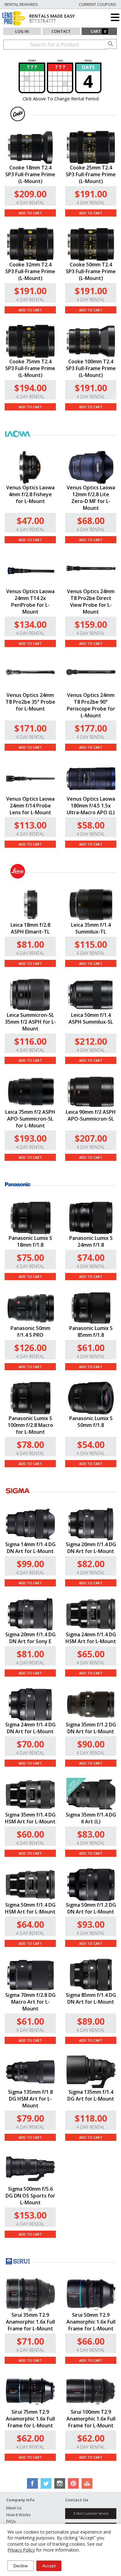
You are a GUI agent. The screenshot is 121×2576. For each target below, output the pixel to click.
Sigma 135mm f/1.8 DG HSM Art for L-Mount (30, 2099)
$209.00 (30, 194)
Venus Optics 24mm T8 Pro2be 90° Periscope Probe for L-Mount (91, 705)
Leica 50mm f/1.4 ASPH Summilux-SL (91, 1018)
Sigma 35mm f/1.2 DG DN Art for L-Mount (91, 1728)
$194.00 (30, 388)
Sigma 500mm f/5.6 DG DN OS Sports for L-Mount (30, 2196)
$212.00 (91, 1041)
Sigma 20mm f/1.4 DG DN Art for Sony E (30, 1638)
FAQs (11, 2521)
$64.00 (30, 1924)
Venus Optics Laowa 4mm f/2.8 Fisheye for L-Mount (30, 494)
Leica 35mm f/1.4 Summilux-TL (91, 928)
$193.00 (30, 1138)
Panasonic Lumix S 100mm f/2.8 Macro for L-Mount (30, 1425)
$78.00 (30, 1444)
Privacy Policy (21, 2550)
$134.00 (30, 624)
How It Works (18, 2515)
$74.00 (91, 1257)
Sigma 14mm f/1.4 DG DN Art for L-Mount (30, 1548)
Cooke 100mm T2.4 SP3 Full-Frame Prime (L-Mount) (91, 368)
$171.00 (30, 728)
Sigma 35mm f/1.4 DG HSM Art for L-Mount (30, 1818)
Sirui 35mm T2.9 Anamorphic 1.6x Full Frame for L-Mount (30, 2322)
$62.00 (30, 2438)
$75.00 (30, 1257)
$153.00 (30, 2215)
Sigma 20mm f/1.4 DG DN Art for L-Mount (91, 1548)
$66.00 (91, 2341)
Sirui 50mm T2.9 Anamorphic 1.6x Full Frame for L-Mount (91, 2322)
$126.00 (30, 1347)
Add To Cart (30, 213)
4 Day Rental (30, 203)
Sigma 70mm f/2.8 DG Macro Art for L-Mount (30, 2002)
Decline (21, 2566)
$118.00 (91, 2118)
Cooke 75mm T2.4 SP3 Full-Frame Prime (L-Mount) (30, 368)
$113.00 (30, 825)
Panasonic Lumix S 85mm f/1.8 (91, 1332)
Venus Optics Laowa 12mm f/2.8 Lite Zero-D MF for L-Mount (91, 498)
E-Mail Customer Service (91, 2513)
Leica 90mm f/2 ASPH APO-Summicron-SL (91, 1115)
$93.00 (91, 1924)
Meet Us (14, 2508)
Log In (22, 31)
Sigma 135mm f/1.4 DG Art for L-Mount (91, 2095)
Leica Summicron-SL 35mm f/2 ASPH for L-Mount (30, 1022)
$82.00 (91, 1564)
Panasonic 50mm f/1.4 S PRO (30, 1332)
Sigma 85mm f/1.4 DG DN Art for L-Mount (91, 1998)
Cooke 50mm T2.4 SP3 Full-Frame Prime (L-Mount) (91, 271)
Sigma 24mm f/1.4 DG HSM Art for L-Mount (91, 1638)
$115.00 (91, 944)
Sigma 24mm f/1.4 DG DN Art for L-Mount (30, 1728)
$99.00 (30, 1564)
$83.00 (91, 1834)
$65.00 (91, 1654)
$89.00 (91, 2021)
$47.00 (30, 520)
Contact (61, 31)
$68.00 (91, 520)
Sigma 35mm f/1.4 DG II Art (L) (91, 1818)
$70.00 (30, 1744)
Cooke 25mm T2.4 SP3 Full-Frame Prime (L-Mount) (91, 174)
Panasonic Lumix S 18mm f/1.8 (30, 1241)
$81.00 (30, 944)
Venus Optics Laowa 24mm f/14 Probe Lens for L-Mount (30, 806)
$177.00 (91, 728)
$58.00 (91, 825)
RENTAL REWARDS (21, 4)
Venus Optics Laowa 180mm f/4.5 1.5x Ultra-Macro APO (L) (91, 806)
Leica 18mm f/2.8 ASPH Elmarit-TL (30, 928)
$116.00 (30, 1041)
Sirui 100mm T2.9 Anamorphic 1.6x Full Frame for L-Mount (91, 2419)
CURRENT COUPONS (98, 4)
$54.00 (91, 1444)
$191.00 (91, 194)
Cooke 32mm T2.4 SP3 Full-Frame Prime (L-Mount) (30, 271)
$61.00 (91, 1347)
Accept (49, 2566)
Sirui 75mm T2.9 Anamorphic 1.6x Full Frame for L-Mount (30, 2419)
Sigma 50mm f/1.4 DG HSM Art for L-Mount (30, 1908)
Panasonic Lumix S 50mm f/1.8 (91, 1422)
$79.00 (30, 2118)
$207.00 (91, 1138)
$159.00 (91, 624)
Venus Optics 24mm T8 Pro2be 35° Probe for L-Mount (30, 702)
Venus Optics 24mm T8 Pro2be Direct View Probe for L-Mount (91, 601)
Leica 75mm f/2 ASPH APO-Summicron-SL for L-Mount (30, 1119)
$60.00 (30, 1834)
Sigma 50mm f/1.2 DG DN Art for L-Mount (91, 1908)
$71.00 (30, 2341)
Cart (98, 31)
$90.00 (91, 1744)
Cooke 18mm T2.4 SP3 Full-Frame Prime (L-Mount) (30, 174)
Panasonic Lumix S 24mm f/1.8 (91, 1241)
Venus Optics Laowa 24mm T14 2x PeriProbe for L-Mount (30, 601)
